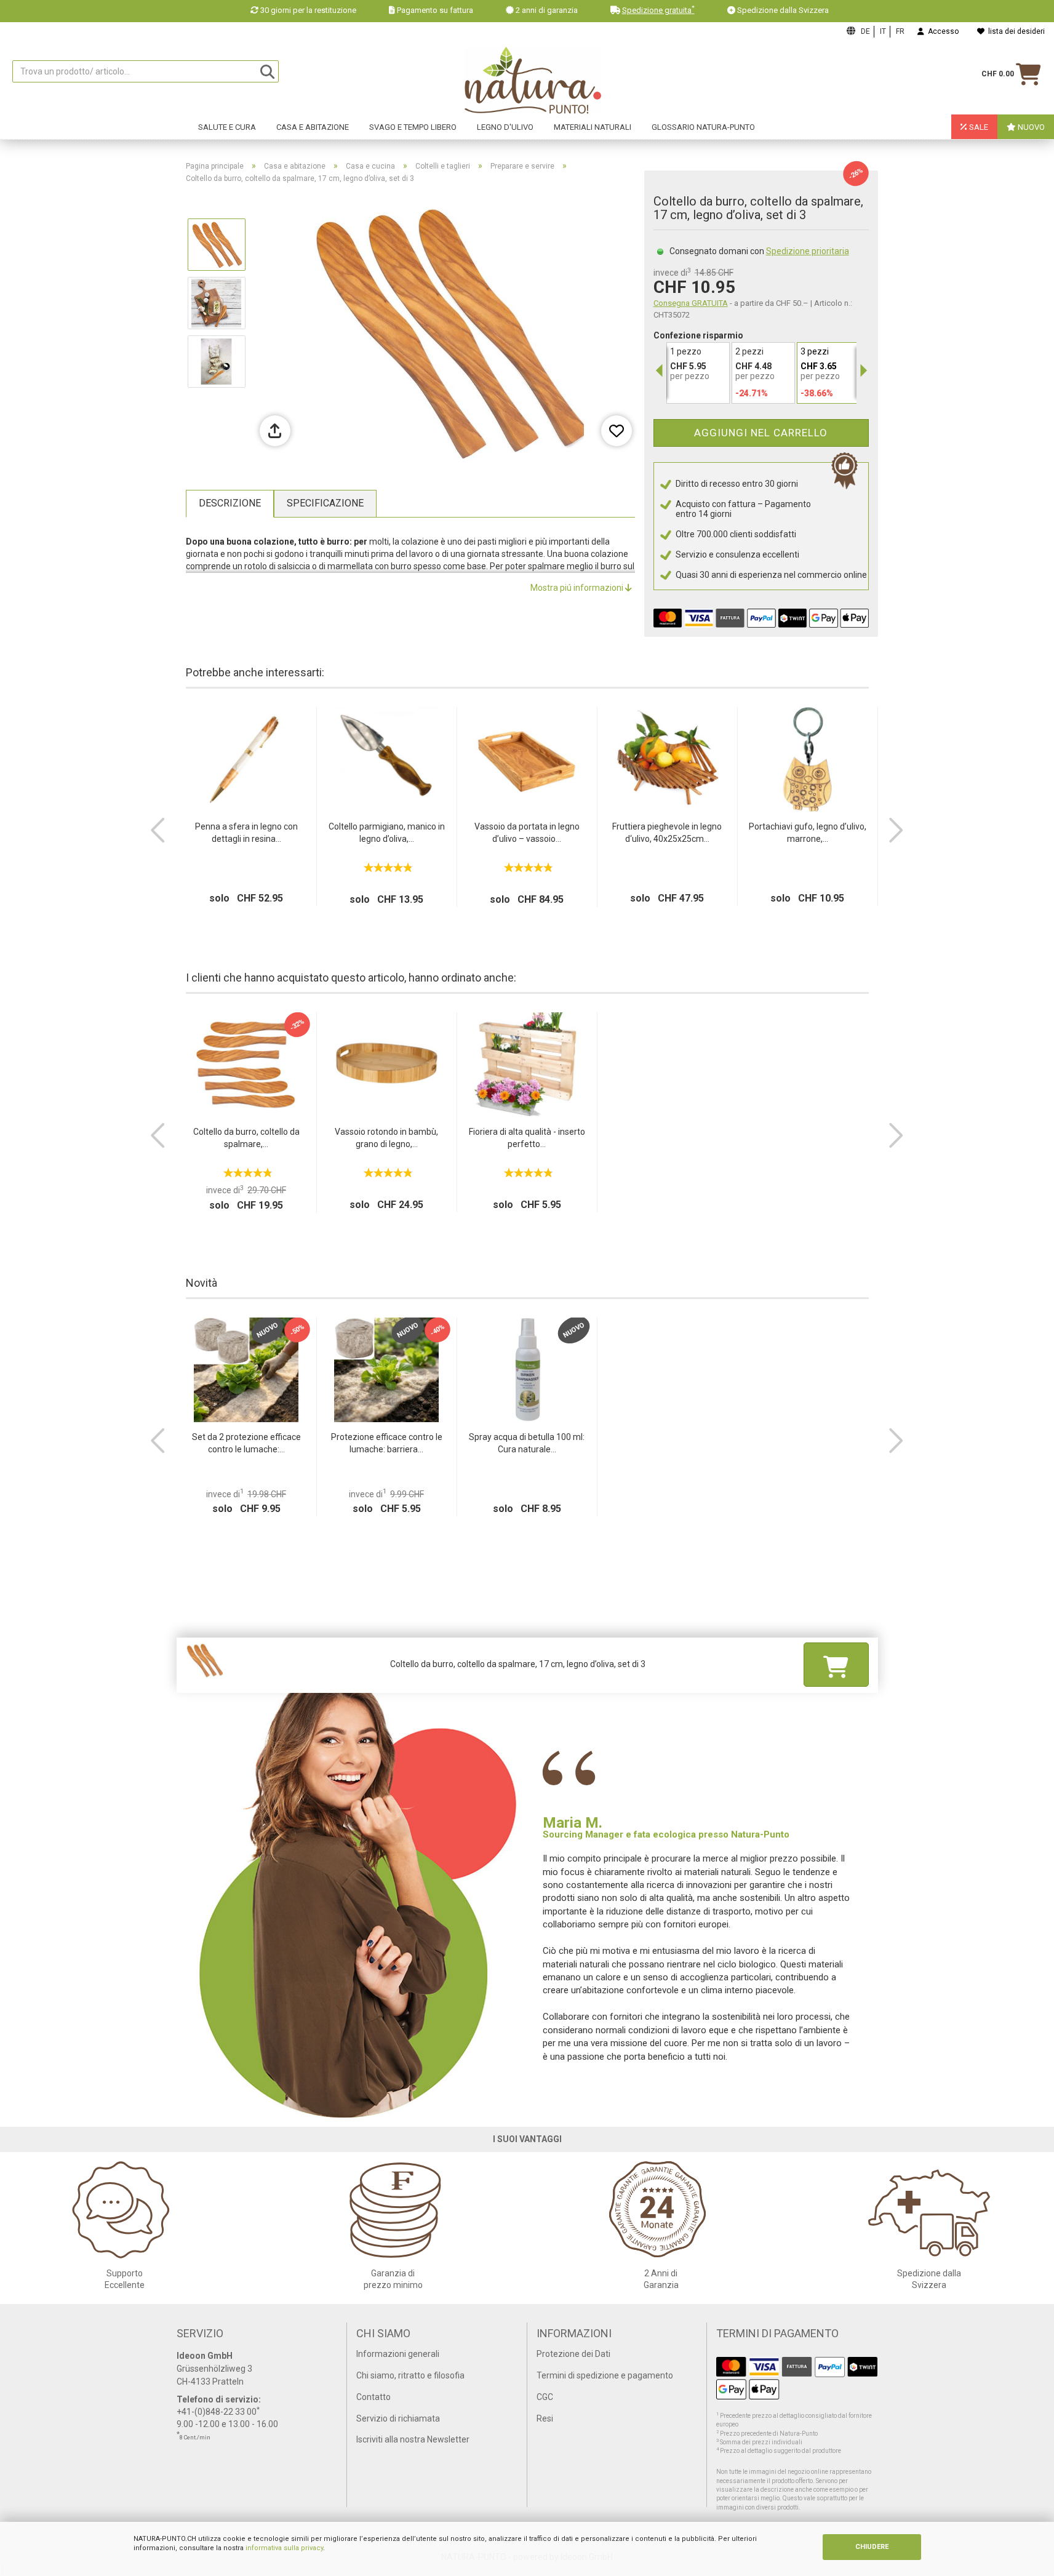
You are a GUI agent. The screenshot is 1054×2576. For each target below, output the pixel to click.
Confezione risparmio (698, 335)
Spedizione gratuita (658, 10)
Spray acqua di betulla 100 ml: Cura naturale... (527, 1443)
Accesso (941, 31)
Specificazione (325, 503)
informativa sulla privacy (284, 2548)
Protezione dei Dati (573, 2354)
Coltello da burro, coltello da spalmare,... (246, 1138)
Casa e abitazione (313, 127)
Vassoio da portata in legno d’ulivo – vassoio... (527, 833)
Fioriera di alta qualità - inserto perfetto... (527, 1138)
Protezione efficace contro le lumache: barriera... (387, 1443)
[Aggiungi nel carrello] (836, 1664)
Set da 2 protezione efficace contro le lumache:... (246, 1443)
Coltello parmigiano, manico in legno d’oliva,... (387, 833)
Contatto (373, 2397)
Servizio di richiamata (398, 2418)
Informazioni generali (398, 2354)
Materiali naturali (593, 127)
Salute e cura (227, 127)
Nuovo (1030, 127)
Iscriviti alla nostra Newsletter (413, 2439)
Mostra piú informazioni (578, 588)
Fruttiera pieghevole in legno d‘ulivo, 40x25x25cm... (667, 833)
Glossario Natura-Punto (703, 127)
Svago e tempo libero (413, 127)
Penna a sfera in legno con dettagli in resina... (246, 833)
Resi (545, 2418)
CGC (545, 2397)
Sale (978, 127)
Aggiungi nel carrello (761, 433)
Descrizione (230, 503)
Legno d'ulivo (505, 127)
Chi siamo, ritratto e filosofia (410, 2375)
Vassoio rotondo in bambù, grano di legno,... (386, 1138)
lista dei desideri (1015, 31)
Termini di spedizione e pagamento (605, 2375)
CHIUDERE (872, 2547)
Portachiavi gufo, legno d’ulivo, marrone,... (808, 833)
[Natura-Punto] (533, 81)
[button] (158, 830)
